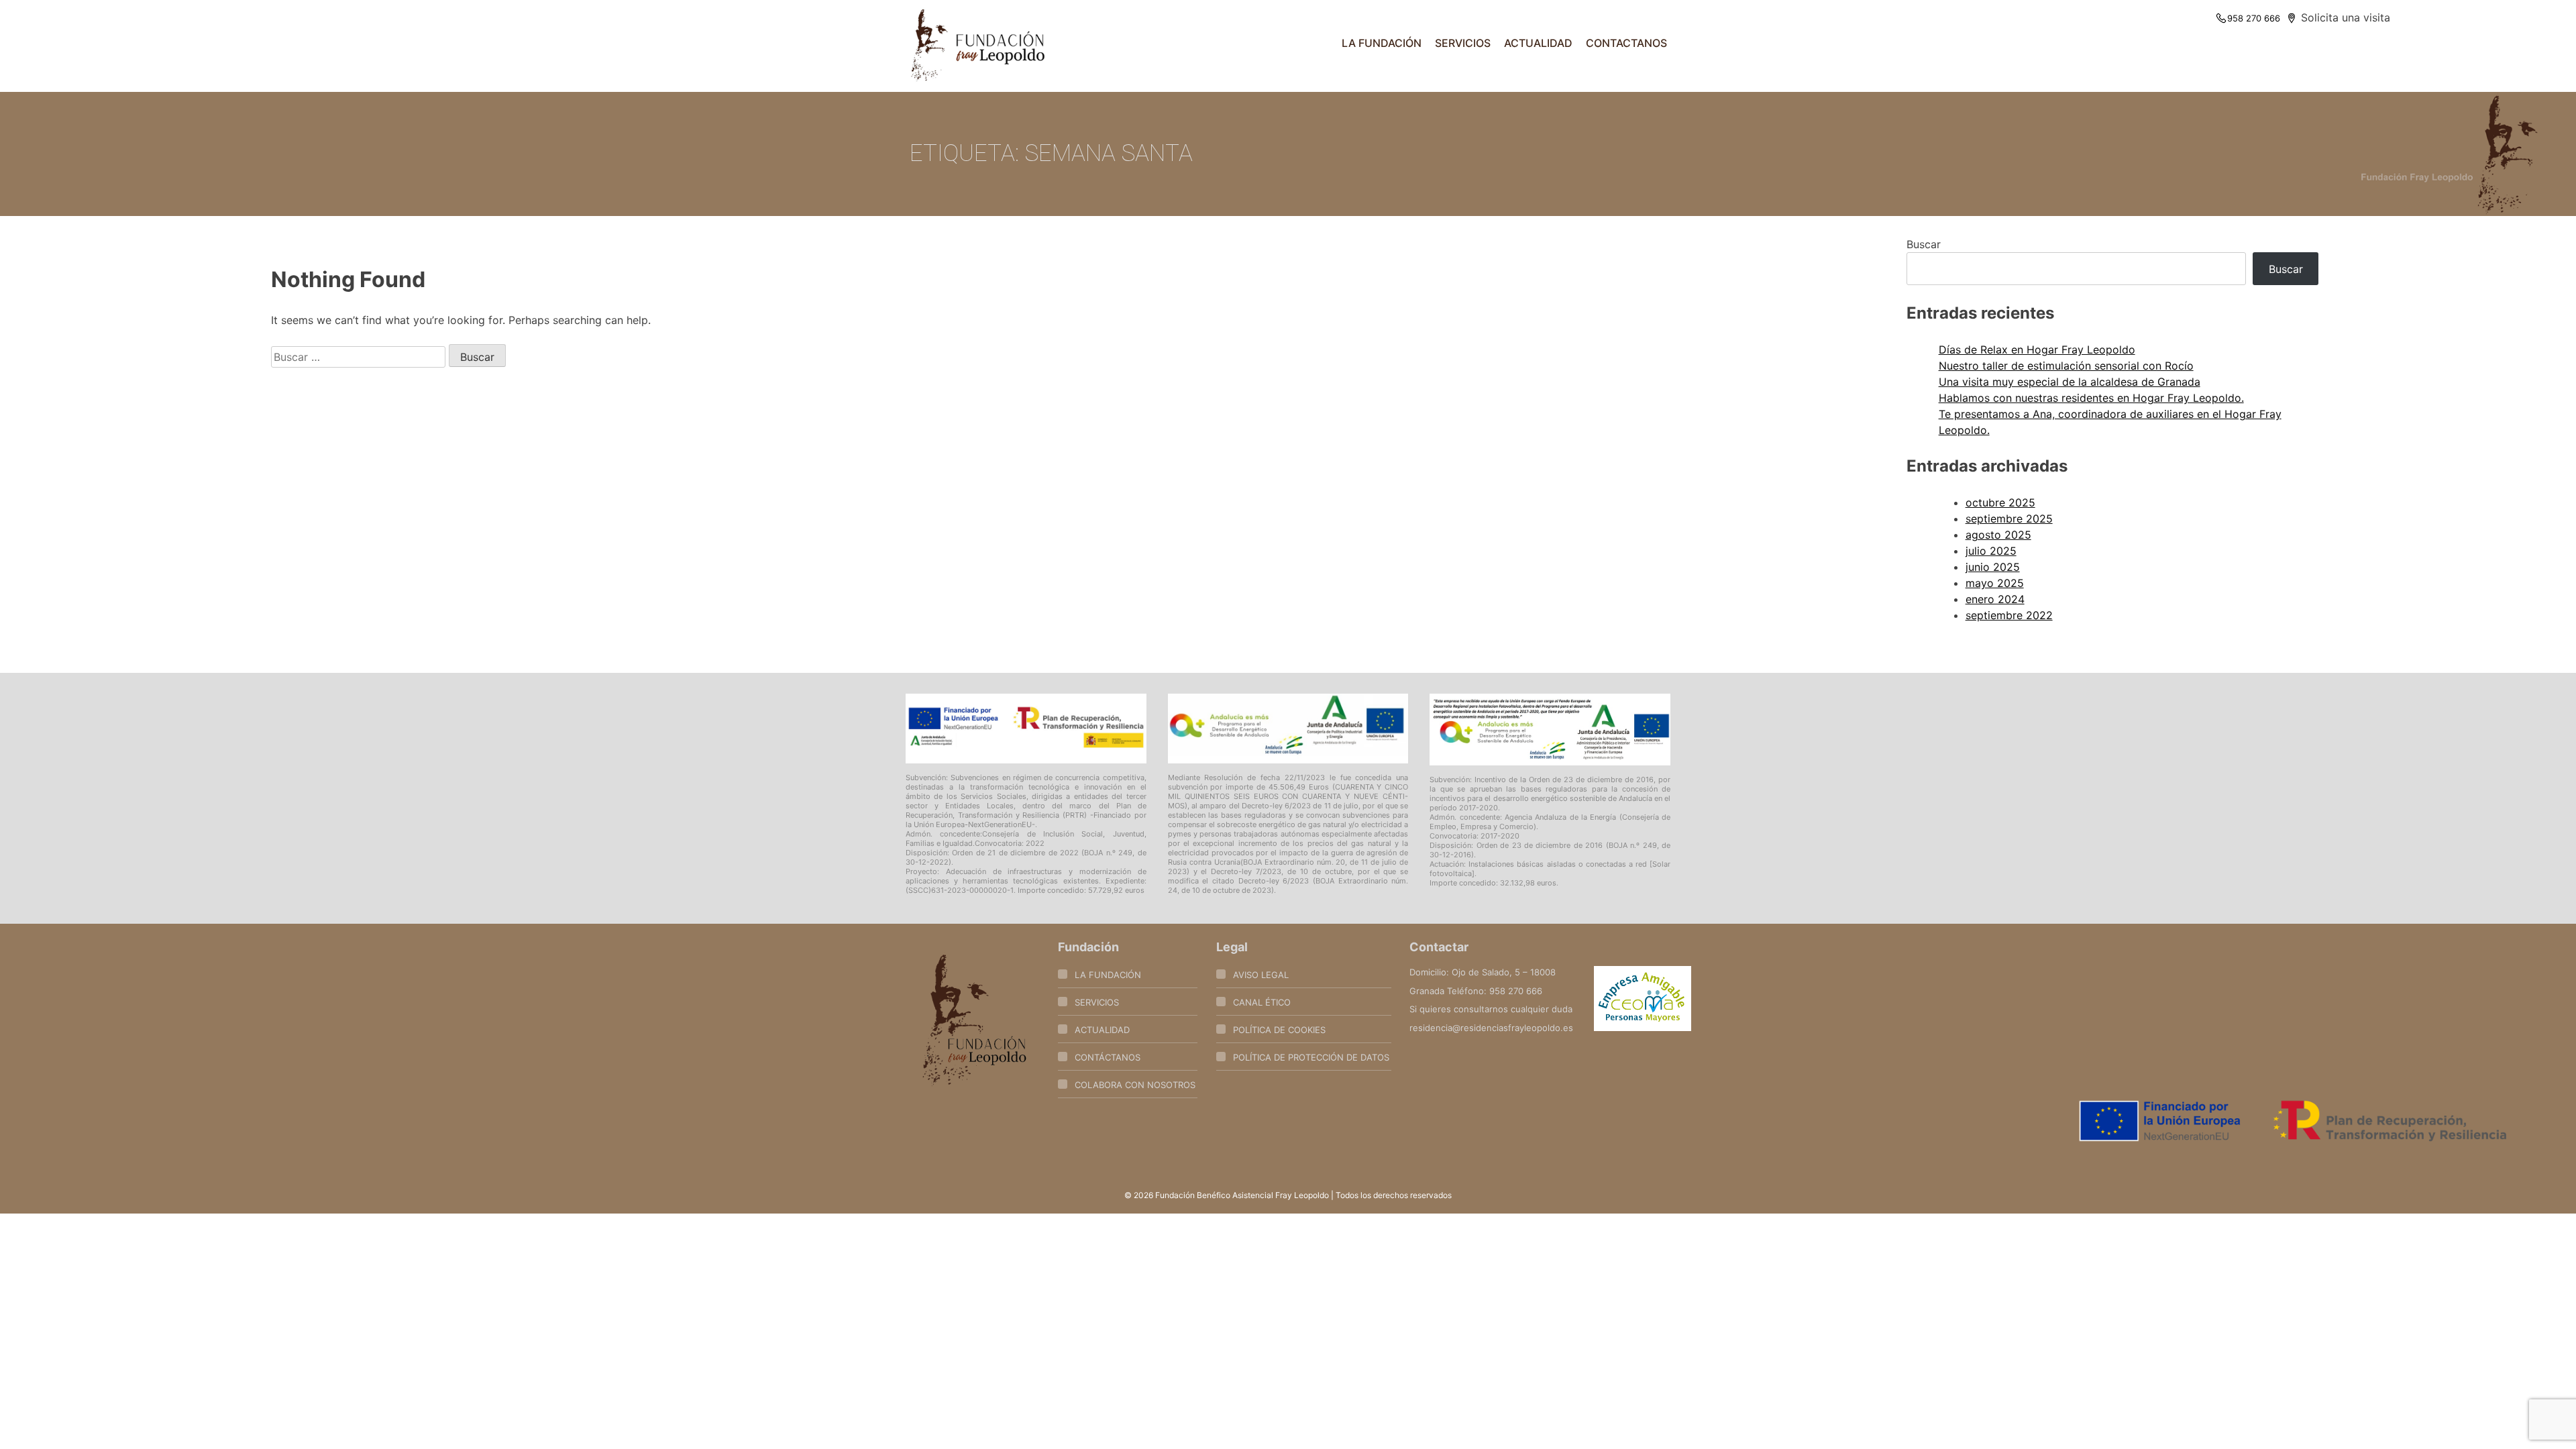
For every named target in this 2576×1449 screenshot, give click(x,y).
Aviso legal (1261, 975)
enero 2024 (1995, 599)
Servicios (1097, 1002)
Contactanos (1626, 43)
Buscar (1924, 244)
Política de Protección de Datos (1311, 1057)
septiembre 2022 (2009, 615)
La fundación (1382, 43)
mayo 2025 (1995, 583)
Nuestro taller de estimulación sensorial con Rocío (2066, 366)
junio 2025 (1993, 567)
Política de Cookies (1279, 1030)
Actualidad (1538, 43)
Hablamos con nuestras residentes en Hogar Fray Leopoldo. (2091, 398)
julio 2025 (1991, 551)
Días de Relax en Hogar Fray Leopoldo (2037, 350)
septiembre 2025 (2009, 519)
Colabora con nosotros (1135, 1085)
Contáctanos (1108, 1057)
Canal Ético (1262, 1002)
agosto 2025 (1998, 535)
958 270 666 (2254, 18)
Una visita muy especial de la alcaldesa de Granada (2070, 382)
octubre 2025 (2000, 502)
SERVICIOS (1463, 43)
